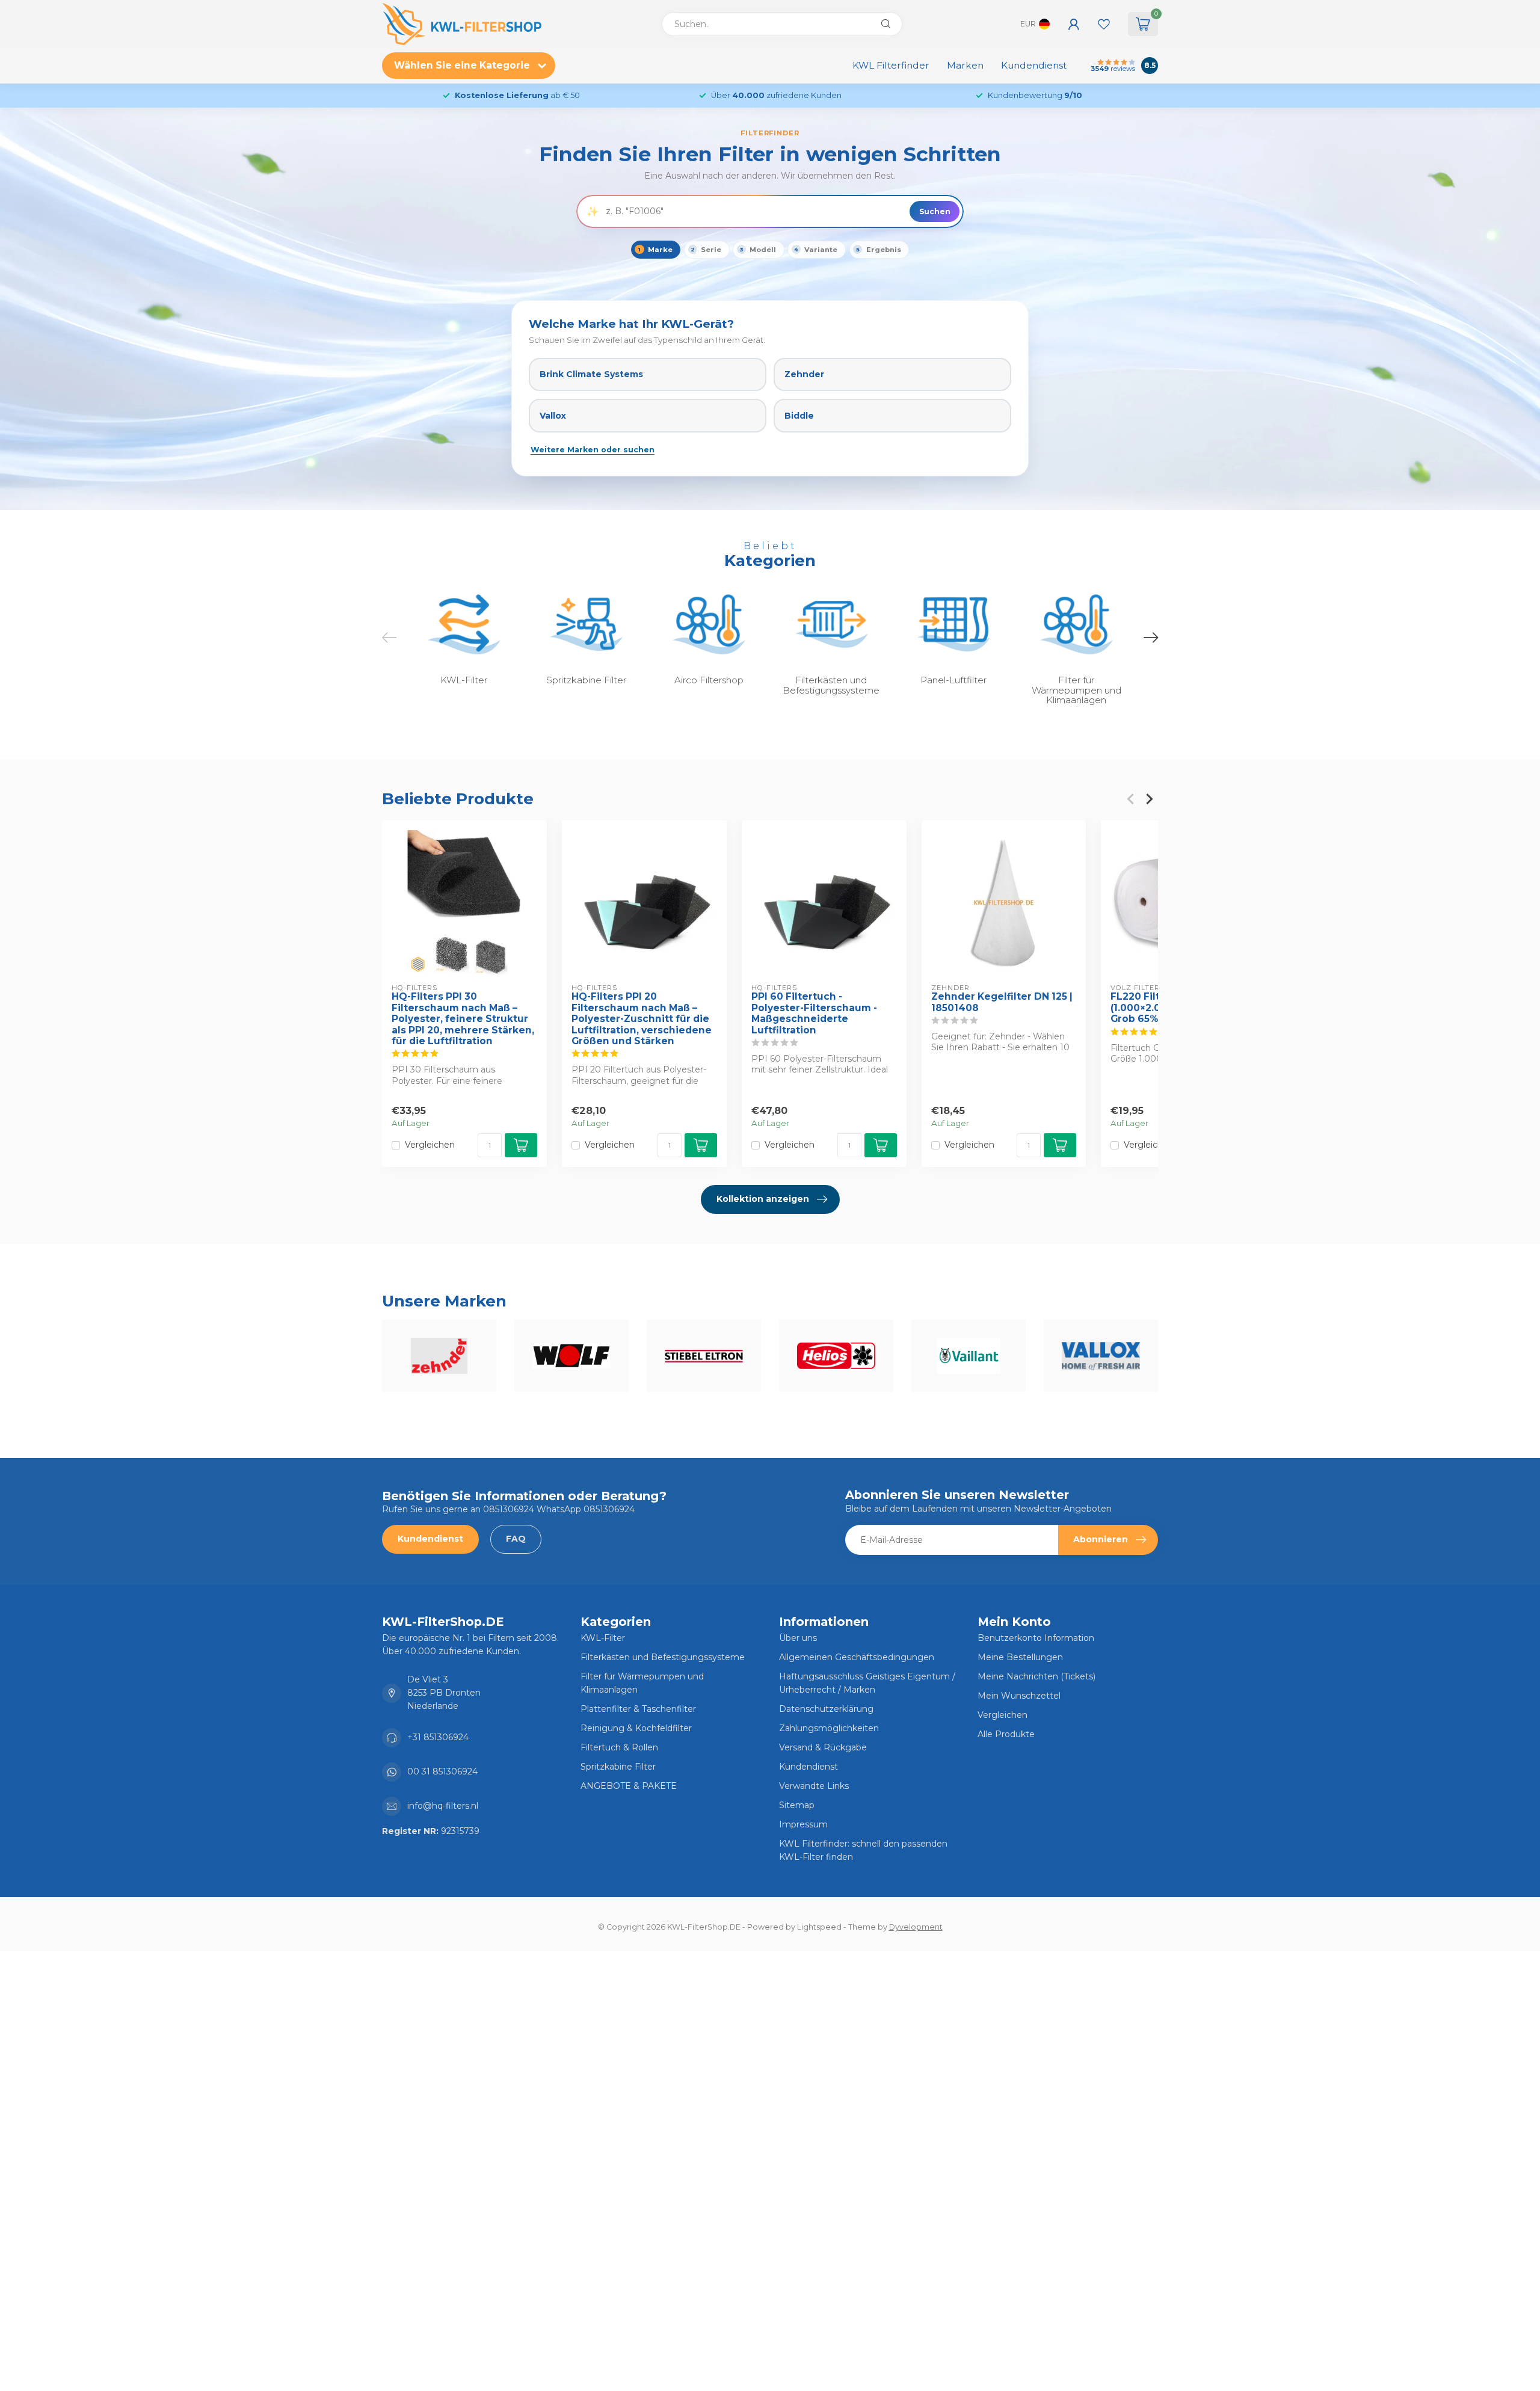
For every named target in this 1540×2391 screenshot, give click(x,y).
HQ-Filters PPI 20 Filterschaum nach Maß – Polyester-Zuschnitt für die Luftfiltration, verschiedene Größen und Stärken (642, 1019)
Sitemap (797, 1805)
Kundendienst (1034, 65)
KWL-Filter (603, 1638)
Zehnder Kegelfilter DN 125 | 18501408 (1002, 1002)
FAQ (516, 1539)
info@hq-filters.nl (443, 1806)
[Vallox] (1101, 1356)
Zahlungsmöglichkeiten (829, 1728)
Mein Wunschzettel (1019, 1696)
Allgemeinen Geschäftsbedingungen (857, 1657)
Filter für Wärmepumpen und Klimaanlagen (642, 1683)
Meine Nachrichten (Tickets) (1036, 1676)
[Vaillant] (969, 1356)
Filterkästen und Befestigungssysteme (663, 1657)
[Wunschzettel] (1104, 24)
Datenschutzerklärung (826, 1709)
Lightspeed (819, 1927)
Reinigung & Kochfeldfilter (636, 1728)
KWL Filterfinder (891, 65)
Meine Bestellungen (1020, 1657)
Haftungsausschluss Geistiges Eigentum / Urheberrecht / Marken (867, 1683)
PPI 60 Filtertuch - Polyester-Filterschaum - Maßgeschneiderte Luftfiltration (814, 1013)
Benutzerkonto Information (1036, 1638)
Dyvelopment (916, 1927)
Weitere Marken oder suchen (593, 450)
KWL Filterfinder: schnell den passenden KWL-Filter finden (863, 1850)
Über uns (798, 1638)
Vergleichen (430, 1145)
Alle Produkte (1006, 1734)
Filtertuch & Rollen (619, 1747)
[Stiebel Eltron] (704, 1356)
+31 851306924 (438, 1737)
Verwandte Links (814, 1786)
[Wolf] (571, 1356)
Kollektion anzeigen (763, 1199)
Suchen (935, 211)
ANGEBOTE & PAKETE (629, 1786)
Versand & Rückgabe (823, 1747)
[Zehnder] (439, 1356)
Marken (965, 65)
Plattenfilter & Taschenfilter (638, 1709)
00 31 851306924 (442, 1771)
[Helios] (836, 1356)
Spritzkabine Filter (618, 1767)
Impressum (803, 1824)
